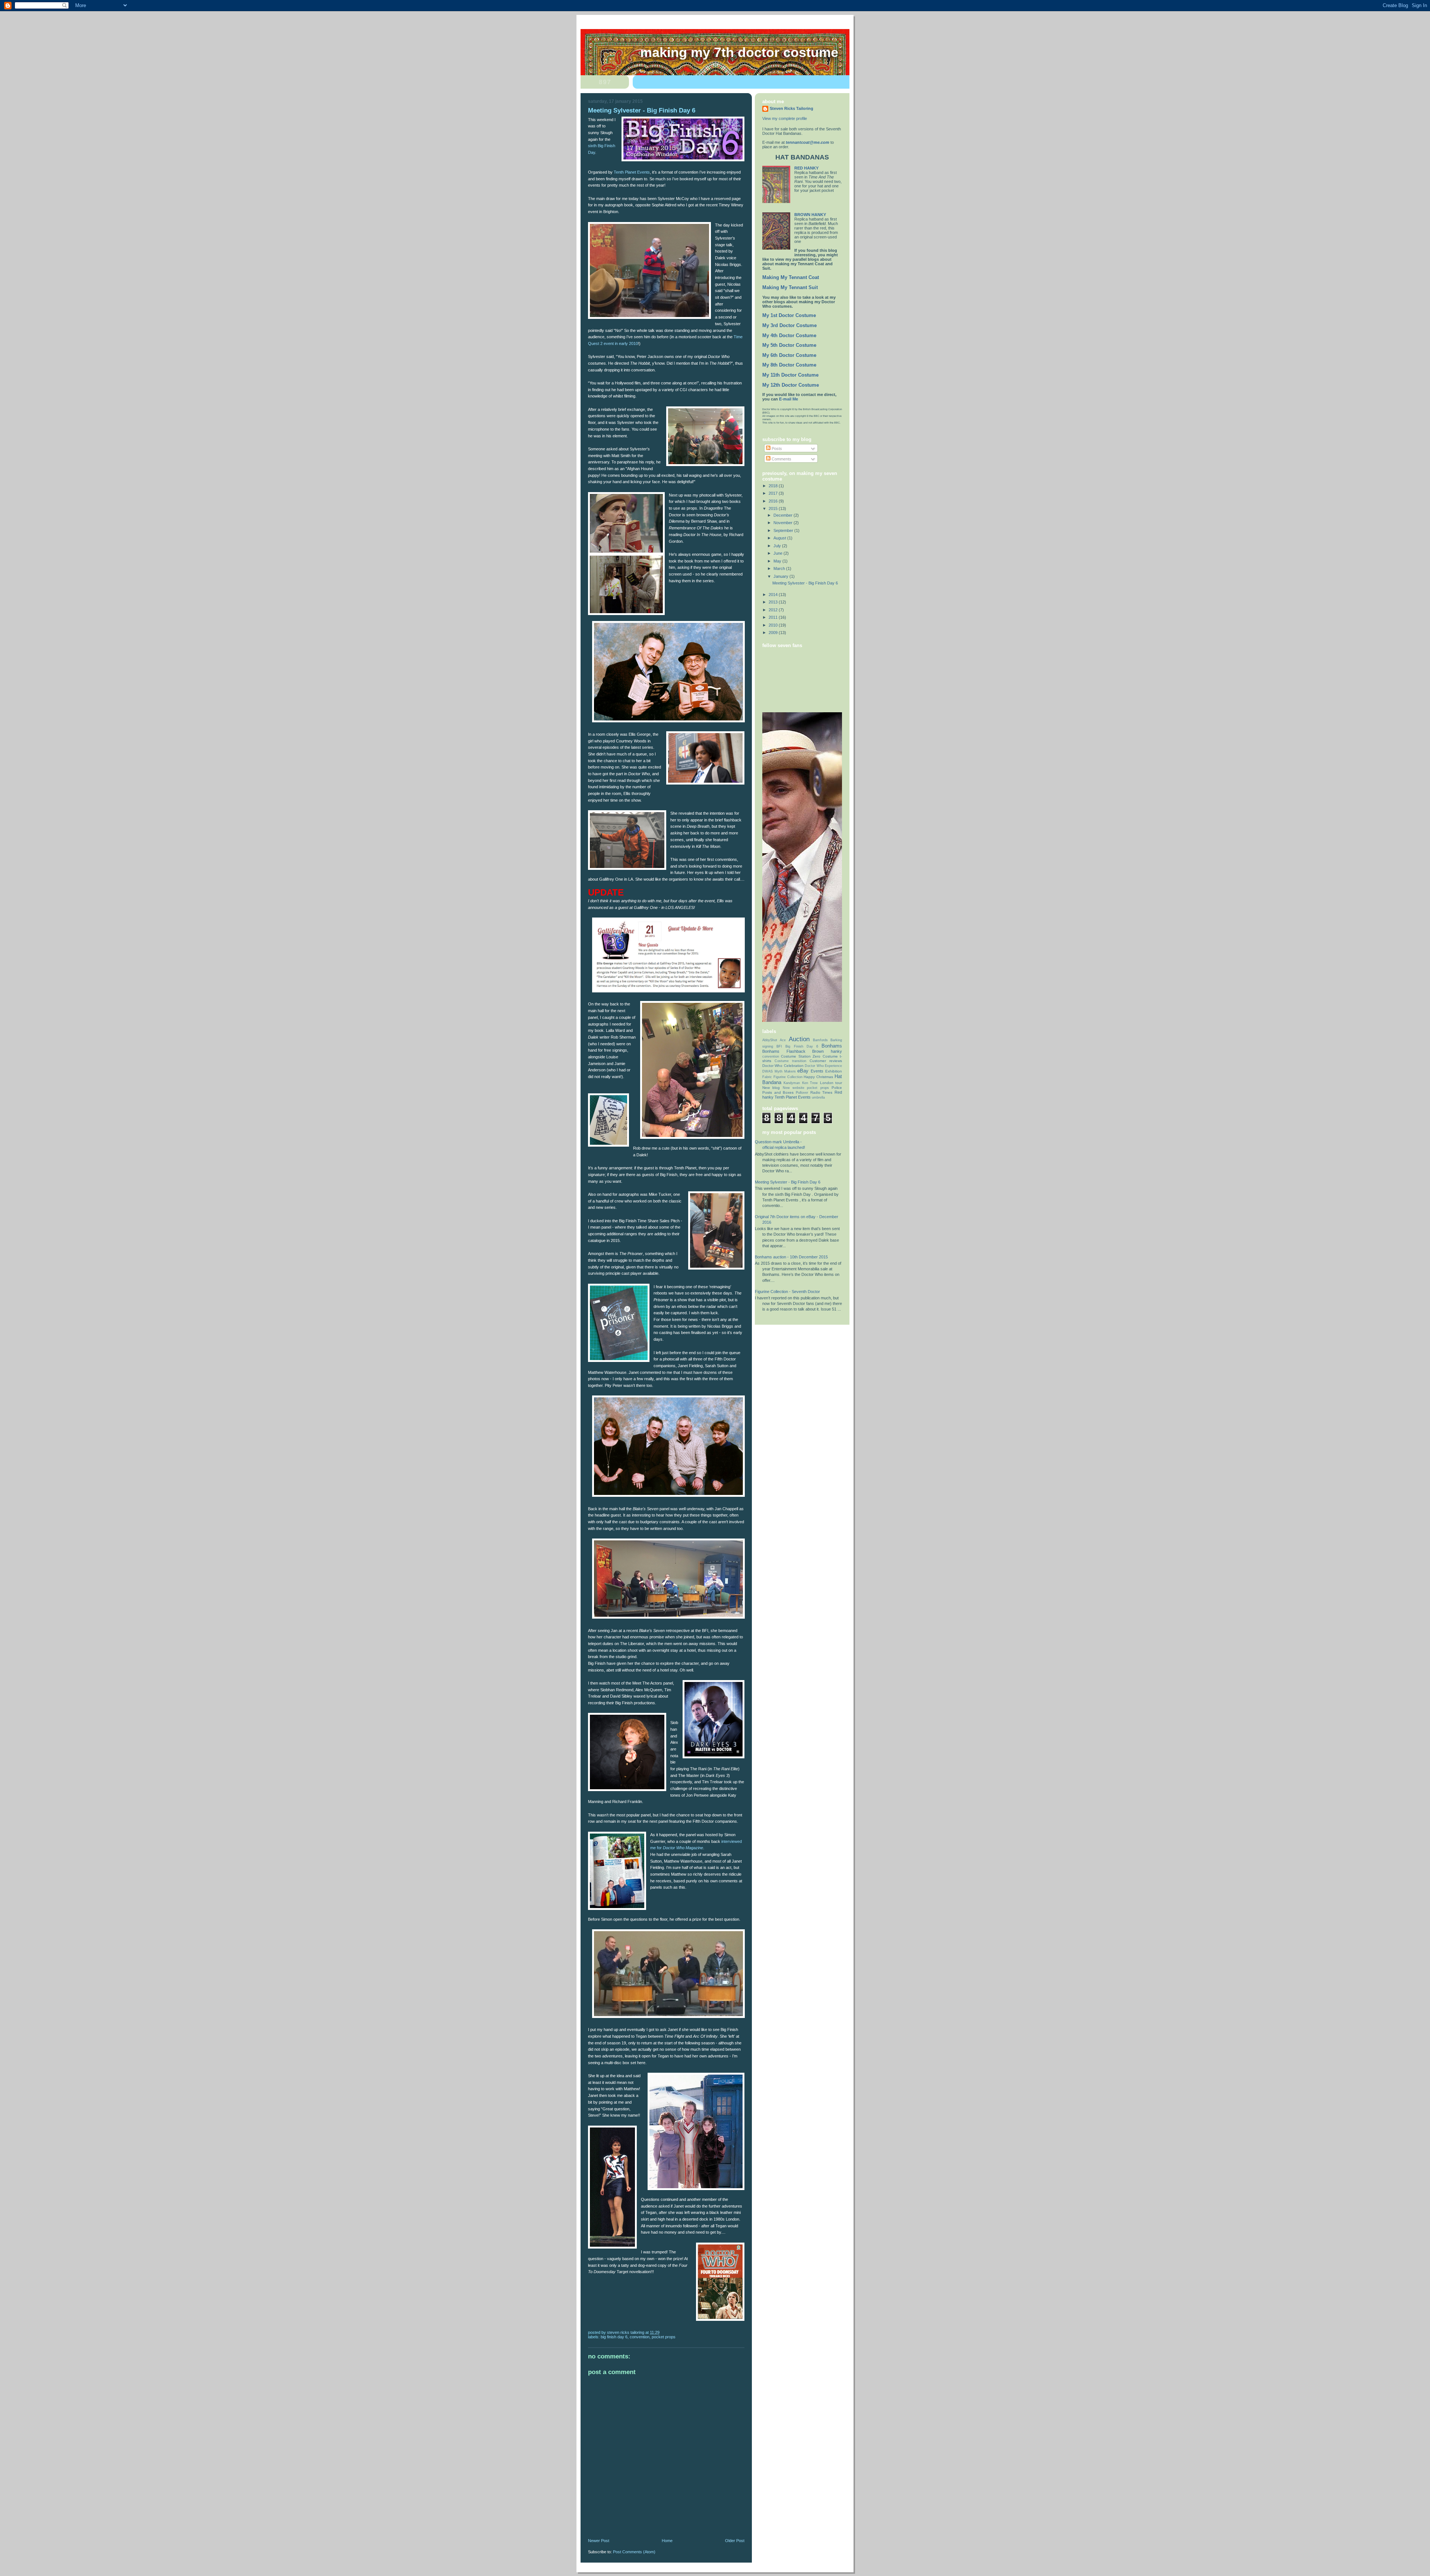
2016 (774, 501)
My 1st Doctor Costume (789, 316)
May (778, 561)
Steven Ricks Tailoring (792, 108)
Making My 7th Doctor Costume (739, 53)
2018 (774, 486)
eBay (803, 1071)
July (778, 546)
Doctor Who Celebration (783, 1066)
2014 (774, 595)
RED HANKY (806, 168)
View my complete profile (785, 118)
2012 (774, 610)
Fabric (767, 1077)
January (781, 576)
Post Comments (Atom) (634, 2552)
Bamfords (820, 1040)
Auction (799, 1039)
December (784, 515)
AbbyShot (770, 1040)
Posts (776, 449)
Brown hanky (827, 1051)
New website (794, 1088)
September (784, 530)
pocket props (664, 2337)
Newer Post (599, 2541)
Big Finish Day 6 (614, 2337)
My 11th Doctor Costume (790, 375)
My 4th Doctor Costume (789, 336)
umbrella (818, 1097)
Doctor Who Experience (823, 1066)
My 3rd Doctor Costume (789, 326)
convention (640, 2337)
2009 (774, 633)
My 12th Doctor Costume (791, 385)
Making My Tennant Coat (791, 278)
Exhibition (834, 1071)
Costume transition (790, 1061)
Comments (781, 459)
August (780, 538)
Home (667, 2541)
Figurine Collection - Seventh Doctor (787, 1292)
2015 (774, 508)
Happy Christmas (818, 1077)
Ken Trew (810, 1083)
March (780, 568)
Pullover (802, 1093)
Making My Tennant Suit (790, 288)
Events (817, 1071)
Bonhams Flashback (784, 1051)
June (778, 553)
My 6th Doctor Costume (789, 355)
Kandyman (792, 1083)
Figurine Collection (788, 1077)
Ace (783, 1040)
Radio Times (822, 1092)
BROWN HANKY (810, 215)
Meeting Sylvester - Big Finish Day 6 (805, 583)
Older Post (735, 2541)
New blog (771, 1088)
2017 (774, 493)
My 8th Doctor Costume (789, 365)
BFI (779, 1046)
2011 (774, 617)
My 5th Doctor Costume (789, 345)
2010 (774, 625)
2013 (774, 602)
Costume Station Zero (801, 1056)
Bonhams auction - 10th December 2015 (791, 1257)
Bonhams (832, 1046)
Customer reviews (826, 1061)
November (784, 523)
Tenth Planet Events (632, 172)
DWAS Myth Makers (779, 1071)
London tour (831, 1083)
